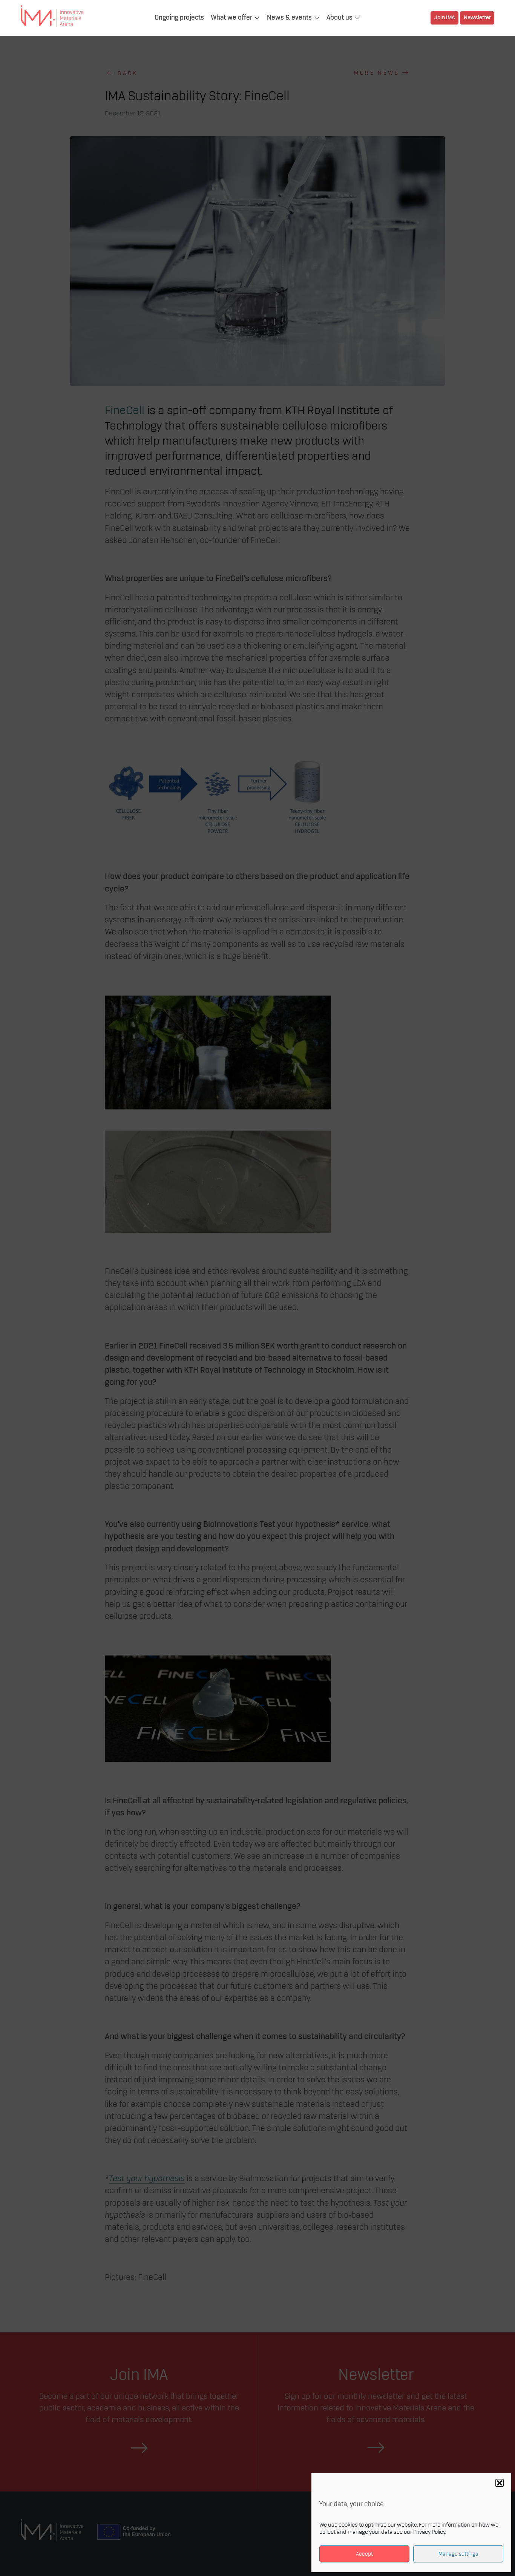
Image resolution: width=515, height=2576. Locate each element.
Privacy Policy (429, 2532)
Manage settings (458, 2554)
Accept (364, 2554)
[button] (500, 2483)
